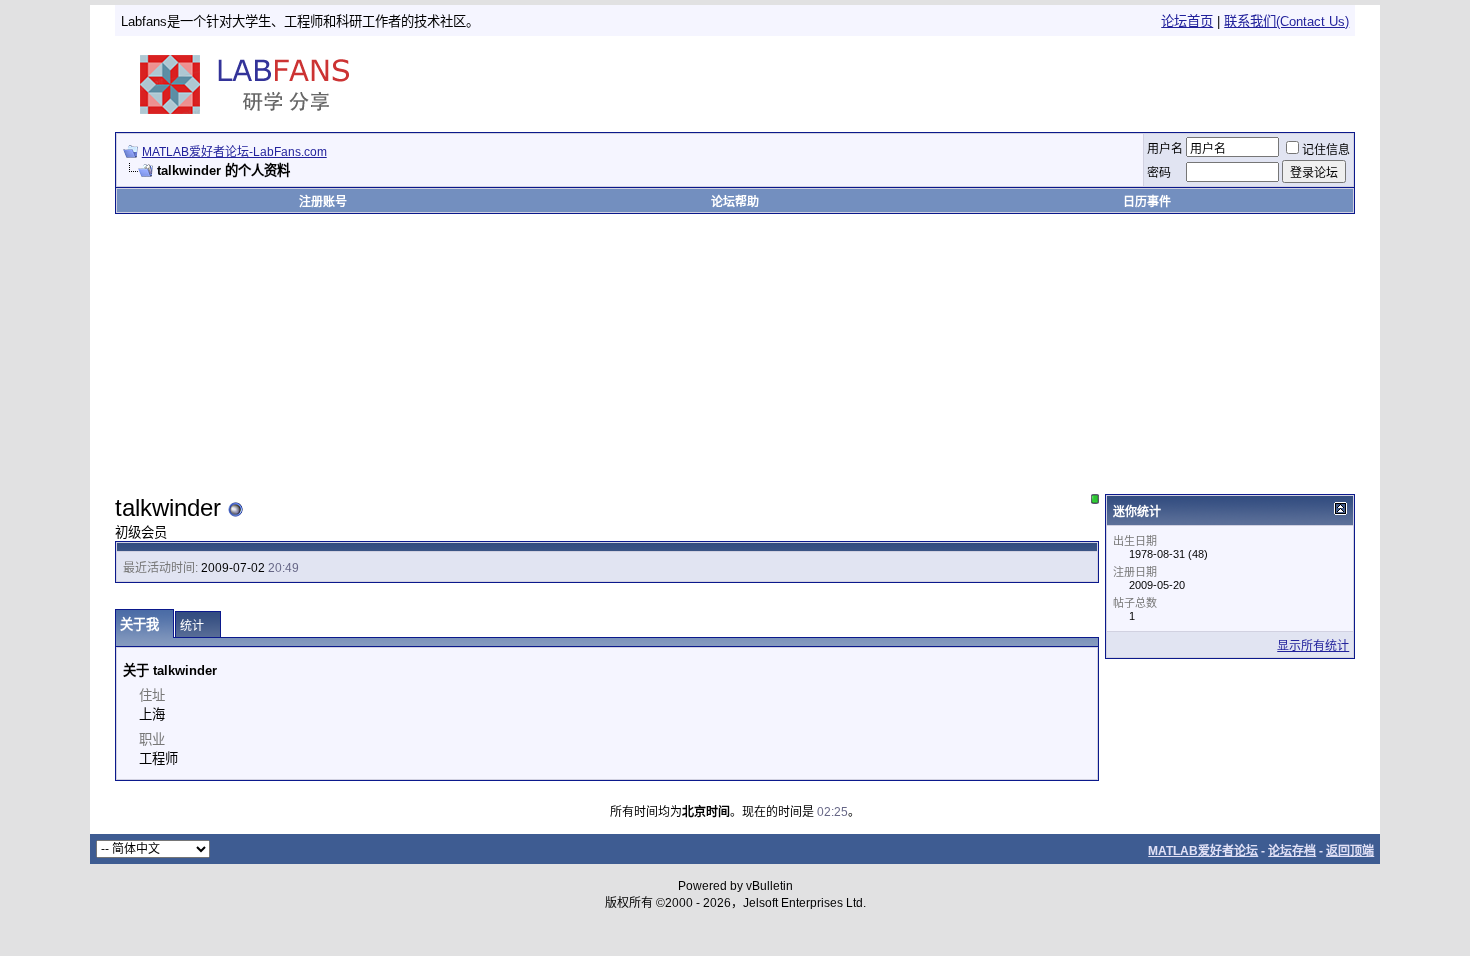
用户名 (1165, 149)
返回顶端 (1350, 851)
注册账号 (323, 202)
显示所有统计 (1313, 646)
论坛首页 (1187, 21)
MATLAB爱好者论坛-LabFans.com (234, 152)
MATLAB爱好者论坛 (1203, 851)
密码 (1159, 173)
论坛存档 (1292, 851)
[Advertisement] (1118, 84)
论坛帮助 (735, 202)
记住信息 (1326, 150)
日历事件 (1147, 202)
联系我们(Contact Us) (1286, 21)
